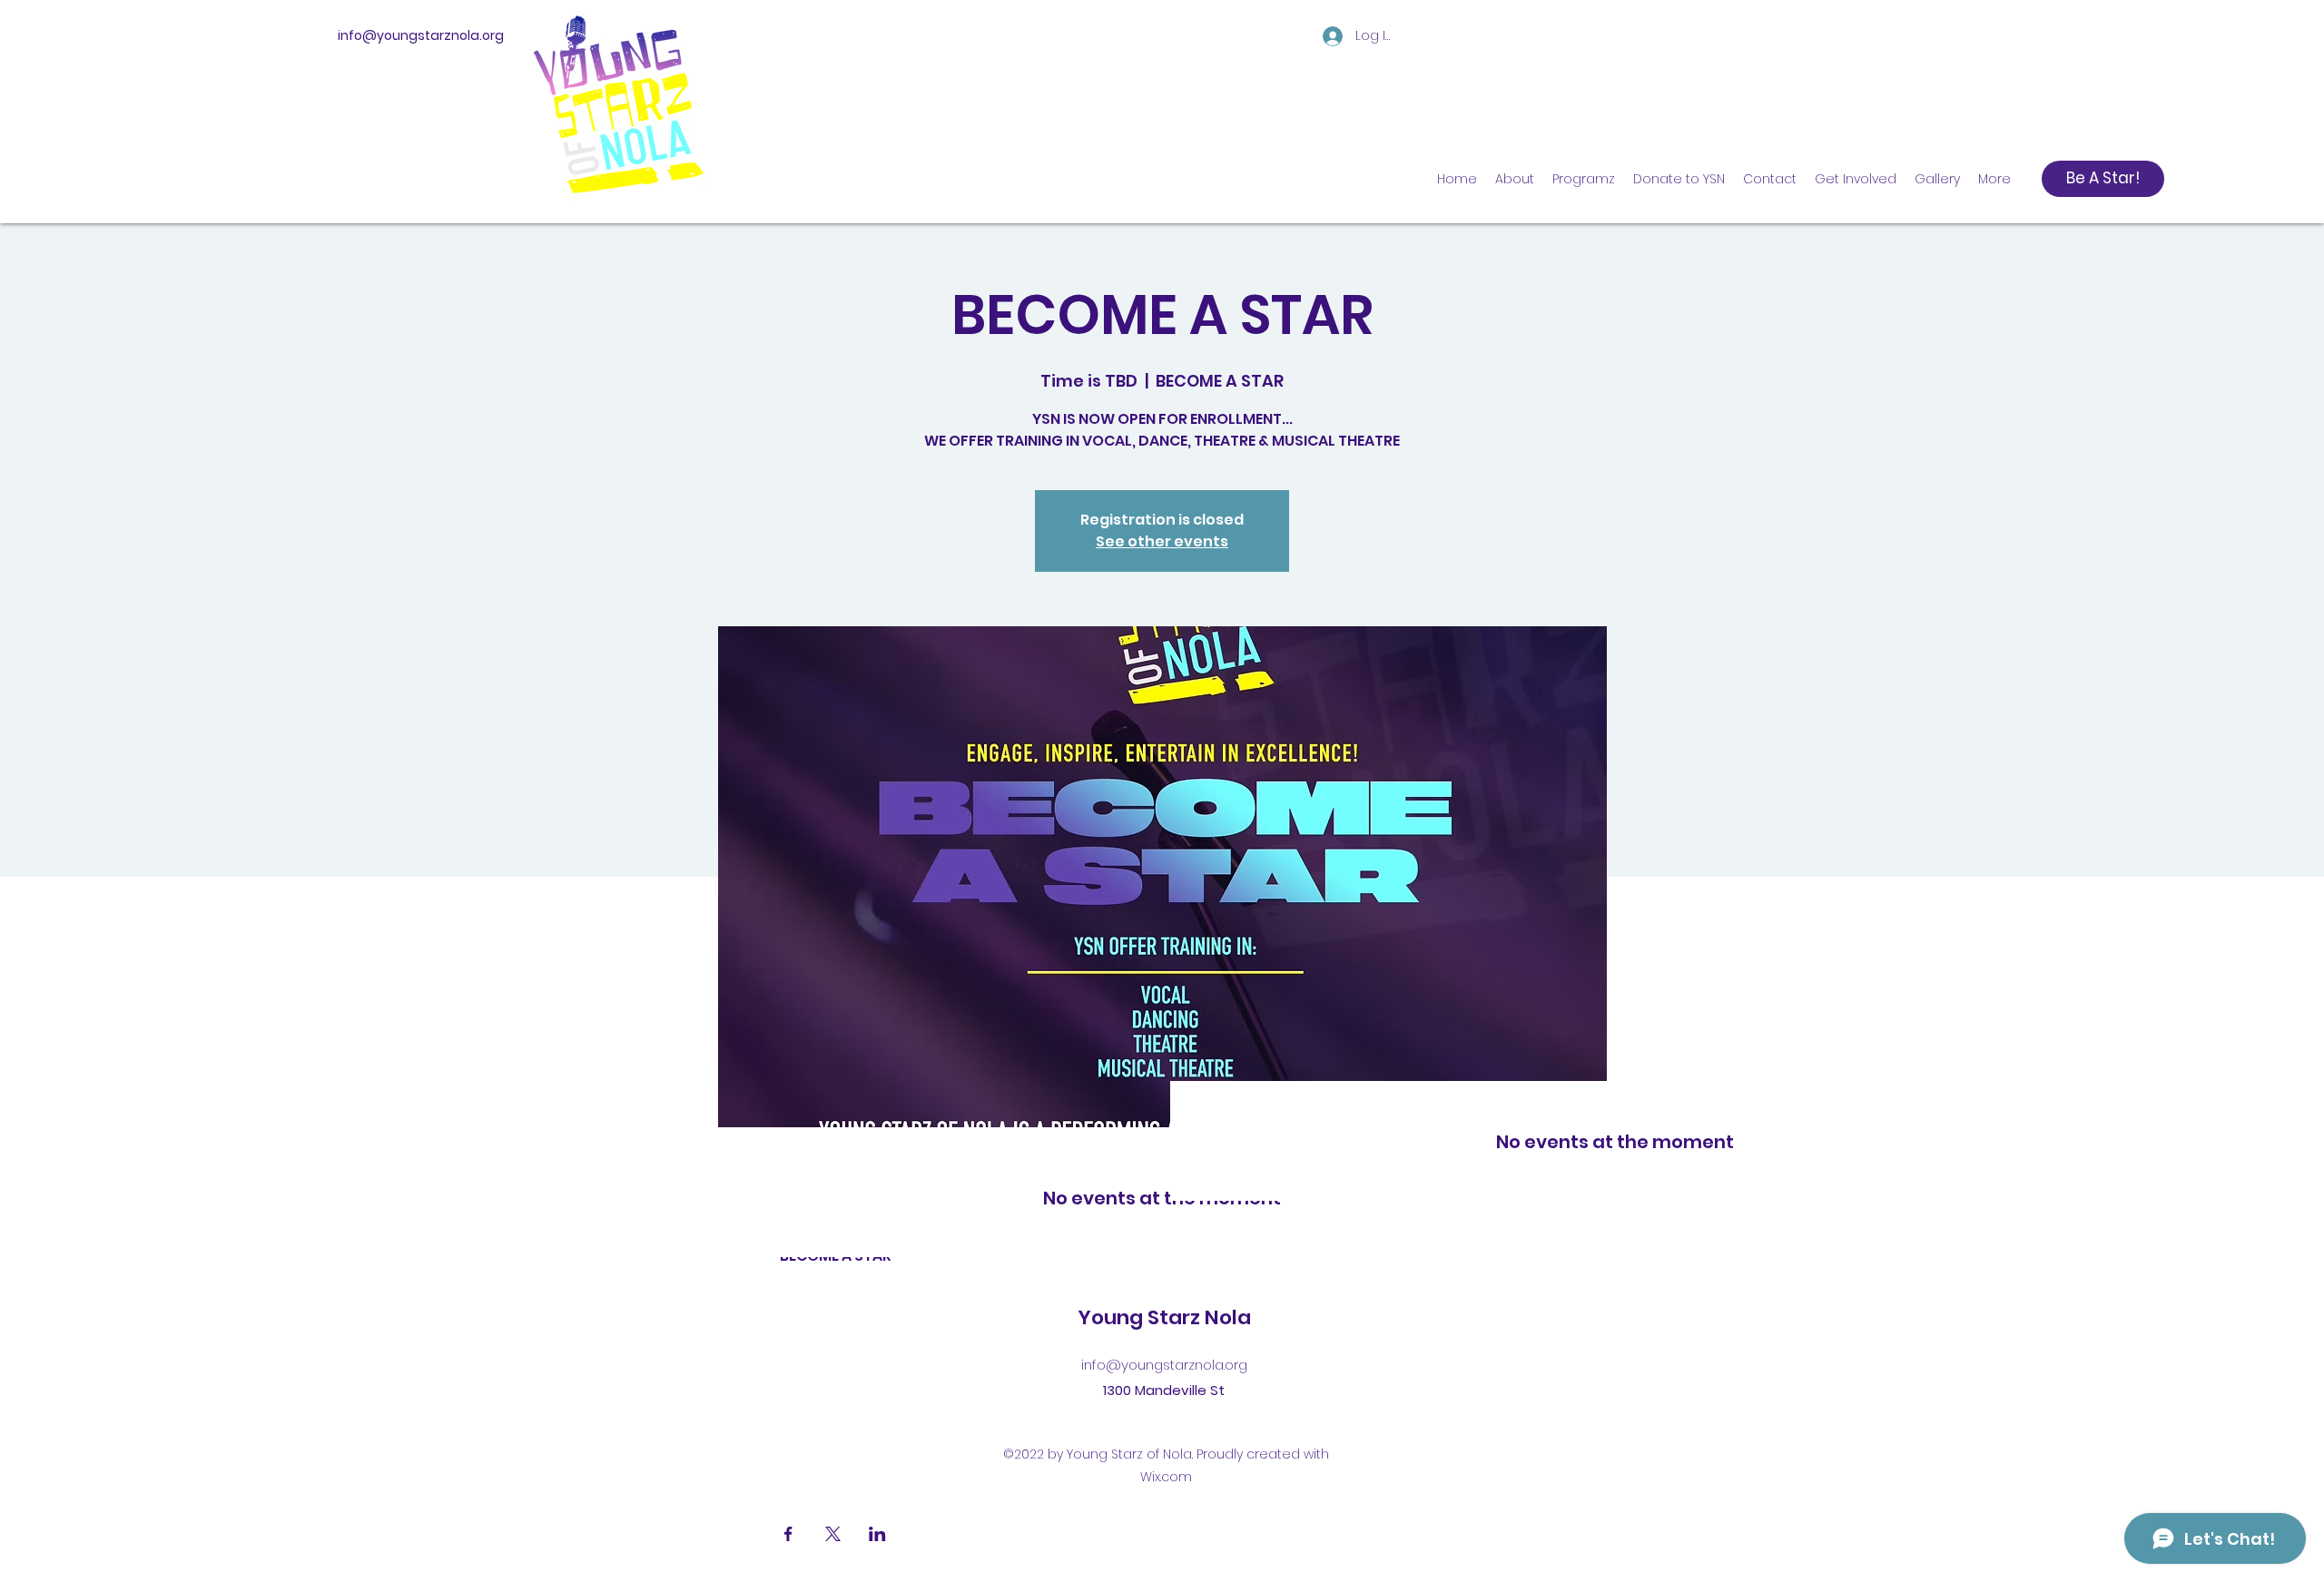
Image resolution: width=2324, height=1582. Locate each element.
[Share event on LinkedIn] (877, 1534)
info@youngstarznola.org (421, 35)
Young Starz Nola (1164, 1317)
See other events (1162, 541)
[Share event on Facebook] (788, 1534)
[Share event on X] (833, 1534)
